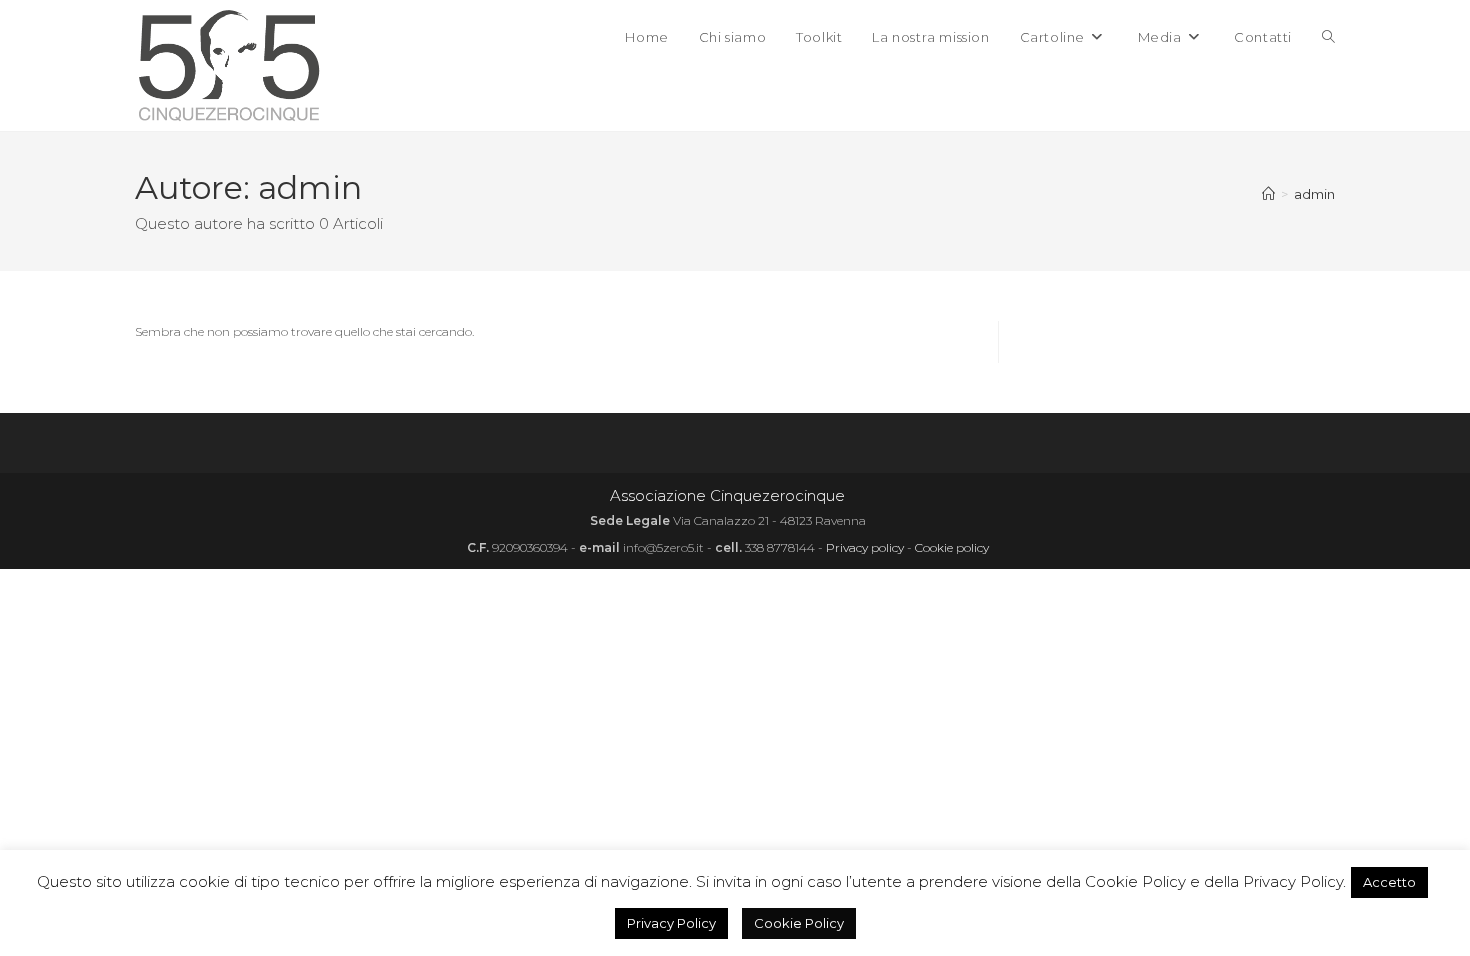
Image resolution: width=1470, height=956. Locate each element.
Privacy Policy (671, 923)
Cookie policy (952, 547)
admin (1314, 194)
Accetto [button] (1389, 882)
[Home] (1268, 194)
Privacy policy (865, 547)
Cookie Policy (799, 923)
